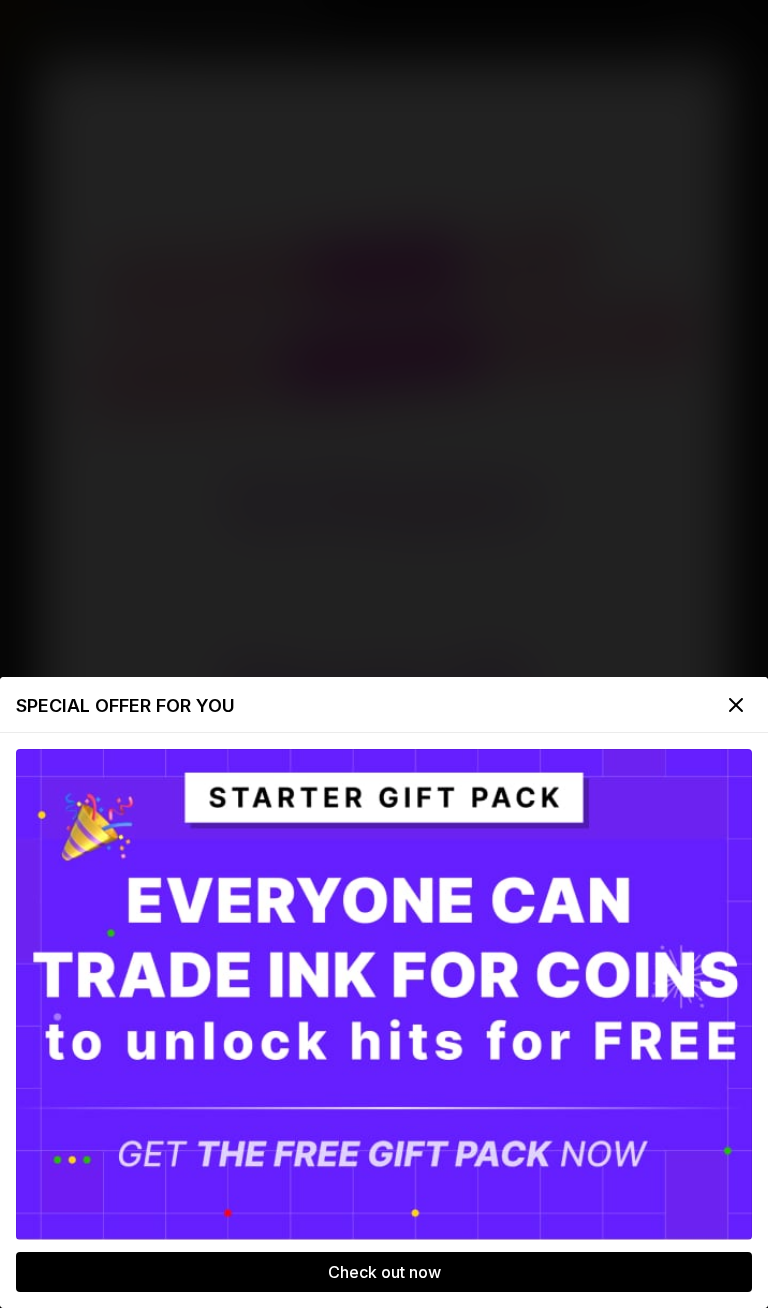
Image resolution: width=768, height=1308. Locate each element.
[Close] (736, 705)
